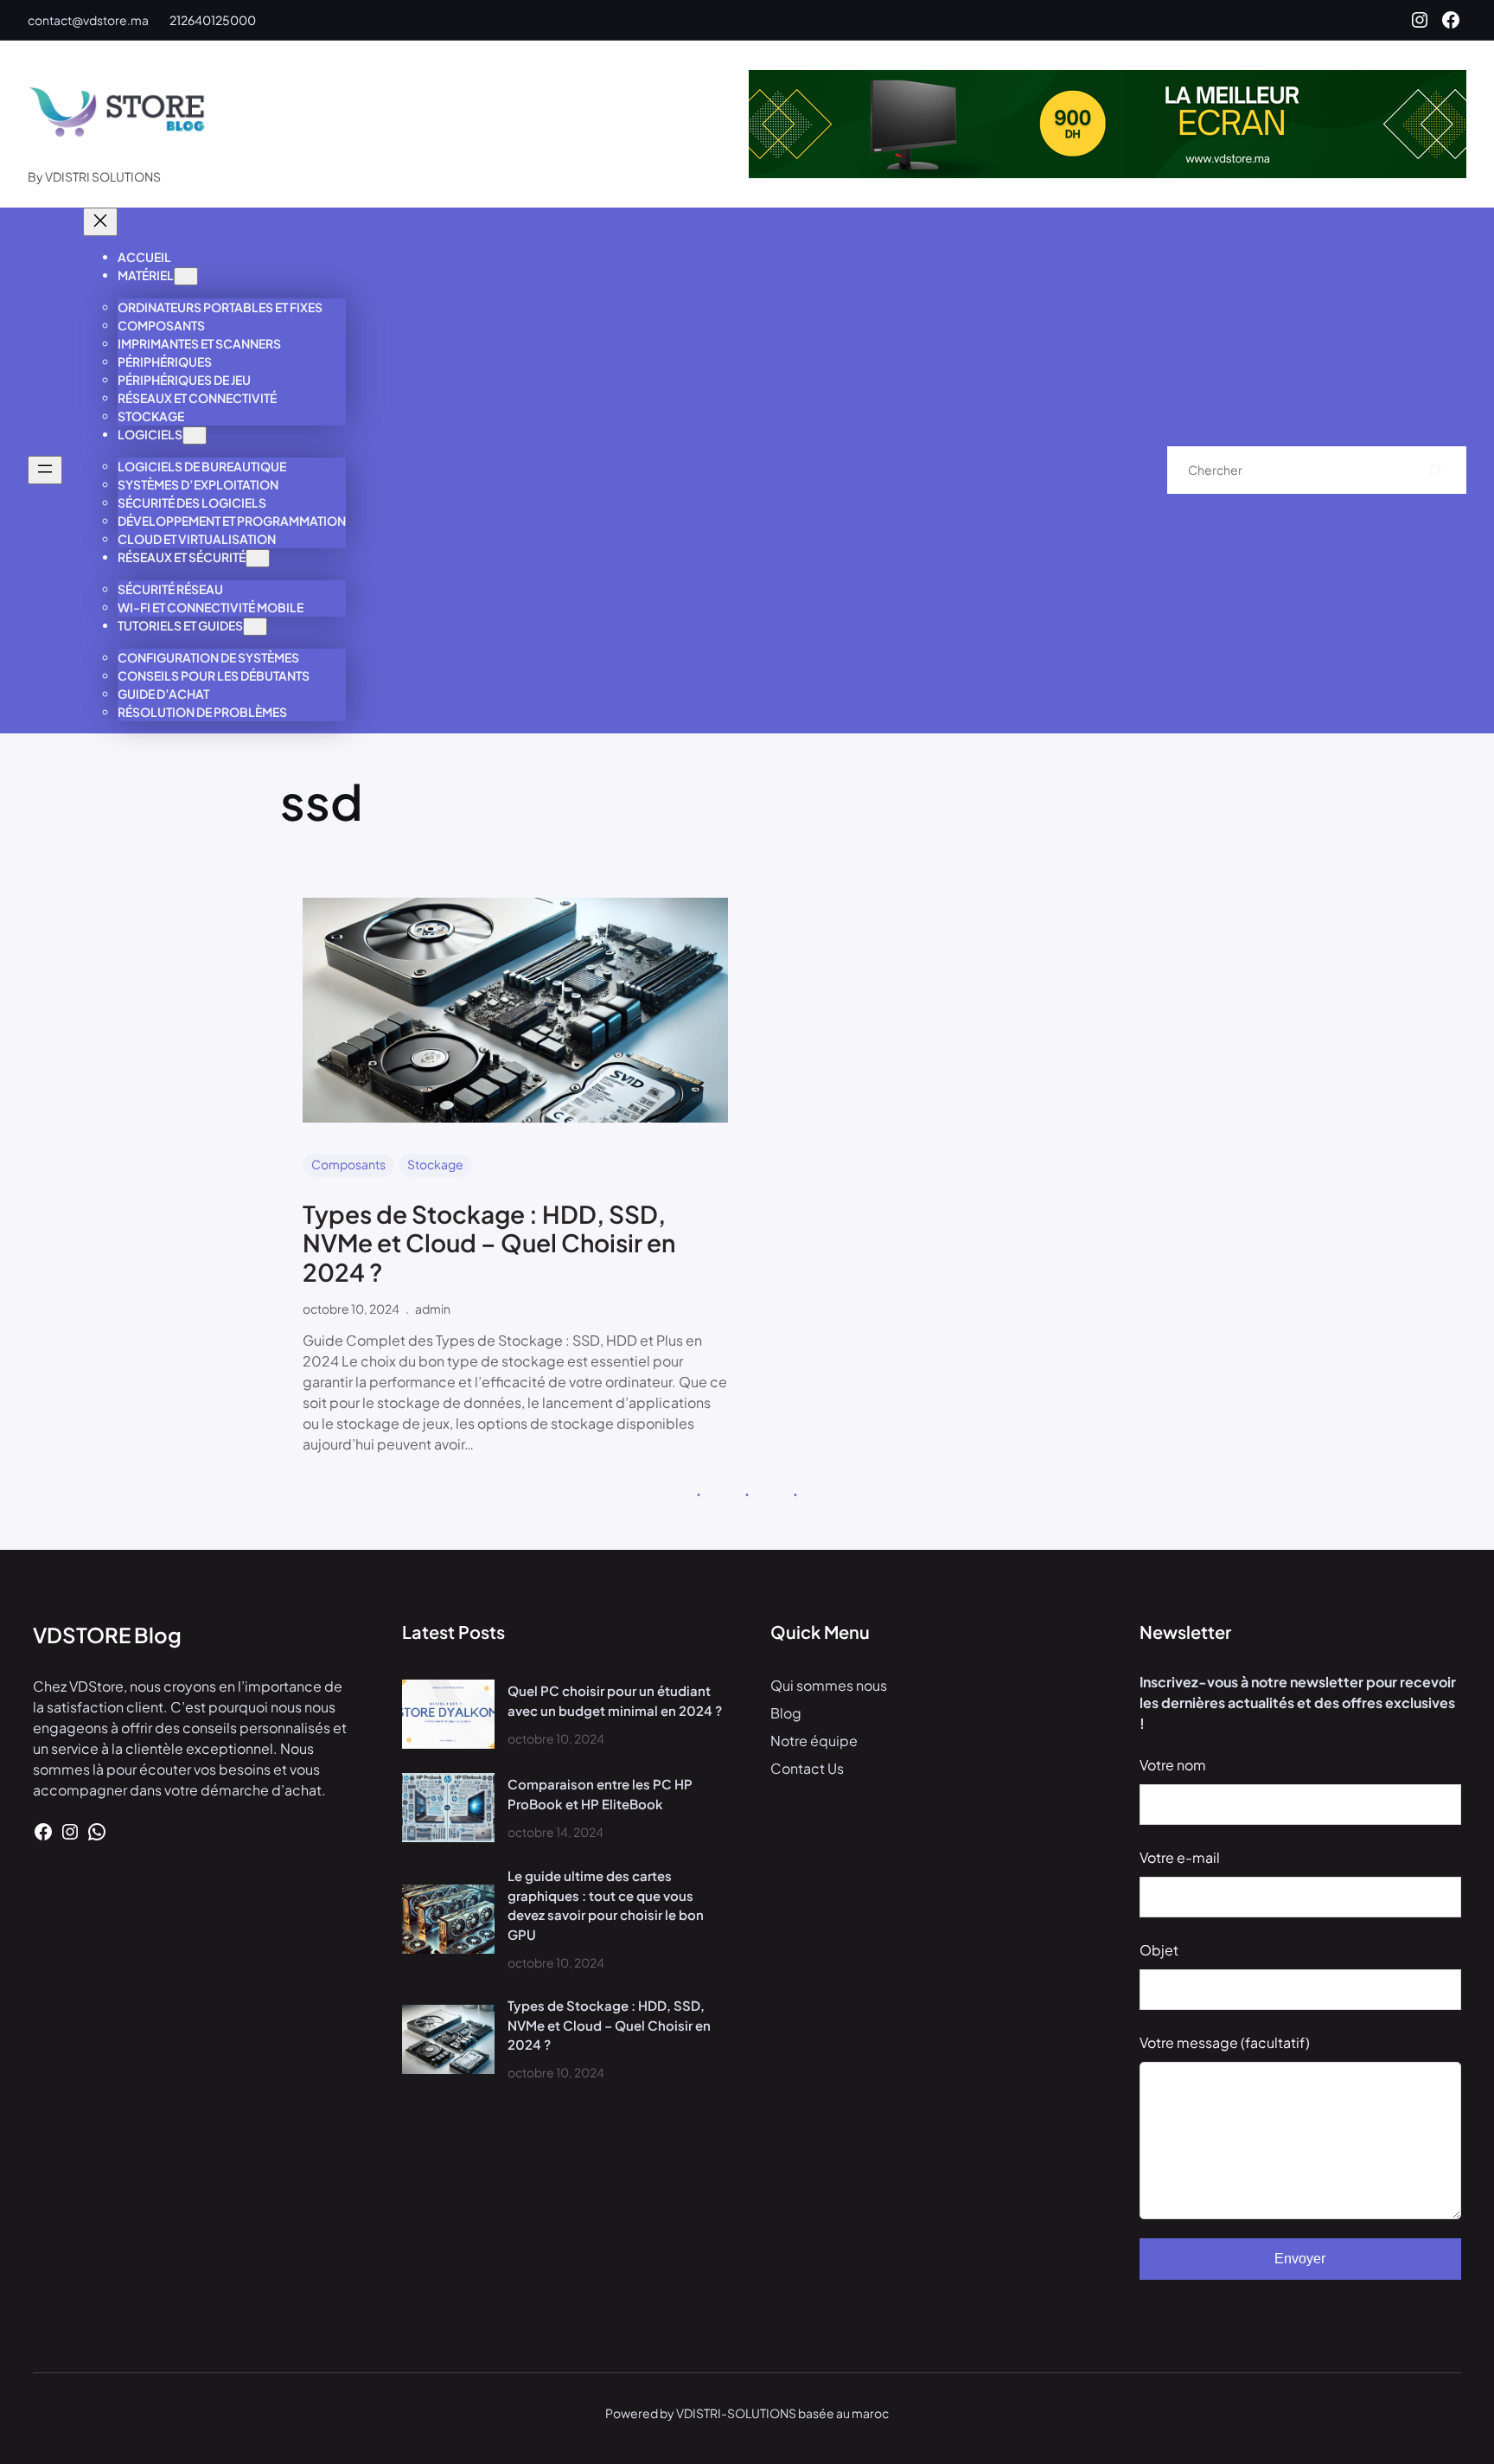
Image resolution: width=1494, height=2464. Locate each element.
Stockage (435, 1164)
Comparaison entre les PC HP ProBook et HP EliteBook (600, 1794)
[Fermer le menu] (100, 222)
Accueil (144, 257)
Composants (348, 1164)
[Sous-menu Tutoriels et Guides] (255, 627)
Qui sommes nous (829, 1685)
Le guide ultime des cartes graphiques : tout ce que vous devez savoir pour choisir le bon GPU (606, 1905)
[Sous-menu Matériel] (186, 276)
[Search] (1435, 470)
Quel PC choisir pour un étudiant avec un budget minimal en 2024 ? (615, 1700)
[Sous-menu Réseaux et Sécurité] (258, 558)
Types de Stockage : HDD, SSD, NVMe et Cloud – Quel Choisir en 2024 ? (489, 1243)
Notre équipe (814, 1741)
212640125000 (213, 20)
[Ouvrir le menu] (45, 470)
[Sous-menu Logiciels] (195, 435)
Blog (786, 1713)
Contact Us (807, 1768)
